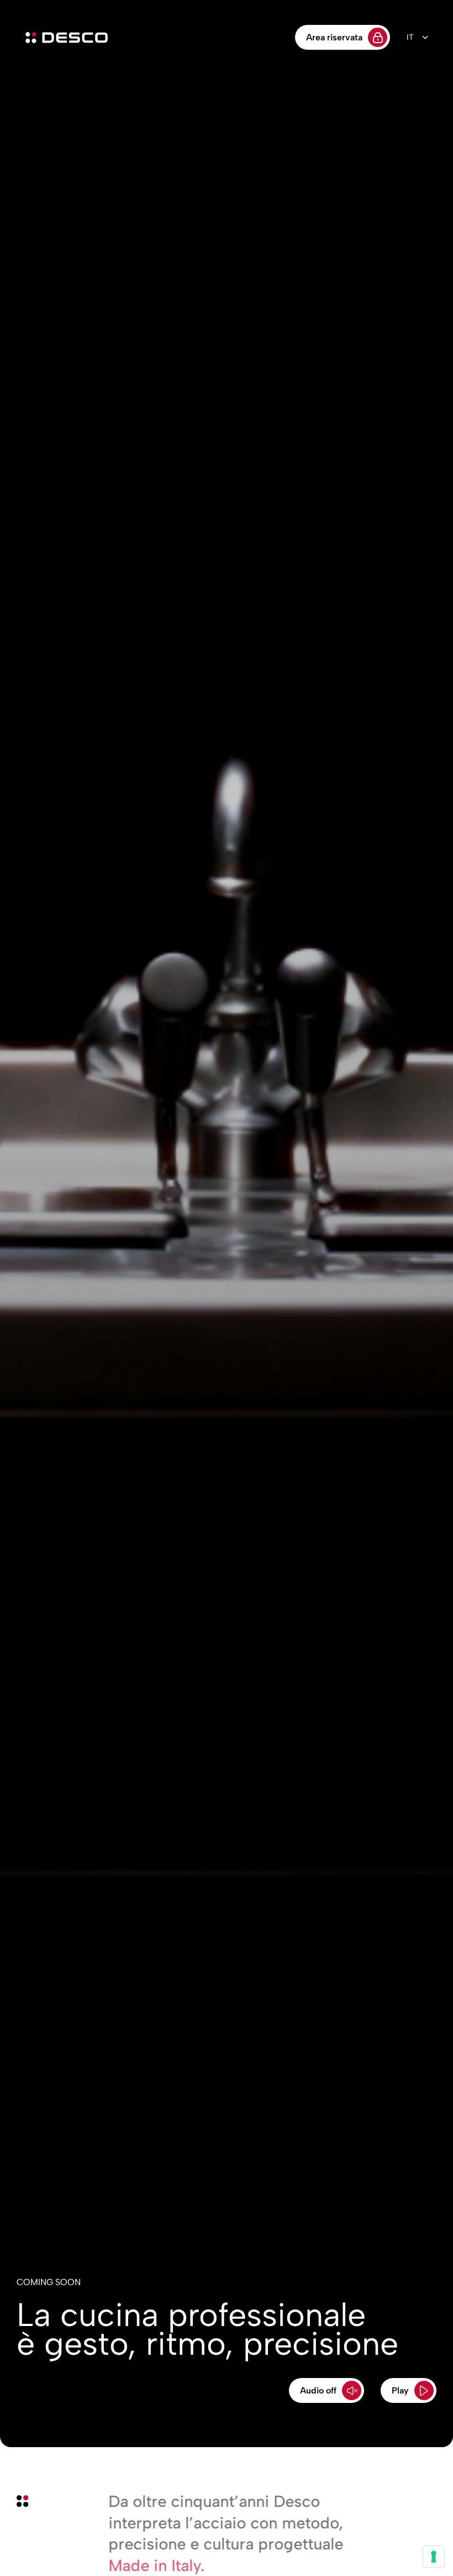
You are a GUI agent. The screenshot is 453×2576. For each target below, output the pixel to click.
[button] (326, 2390)
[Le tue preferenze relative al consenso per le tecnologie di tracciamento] (434, 2557)
